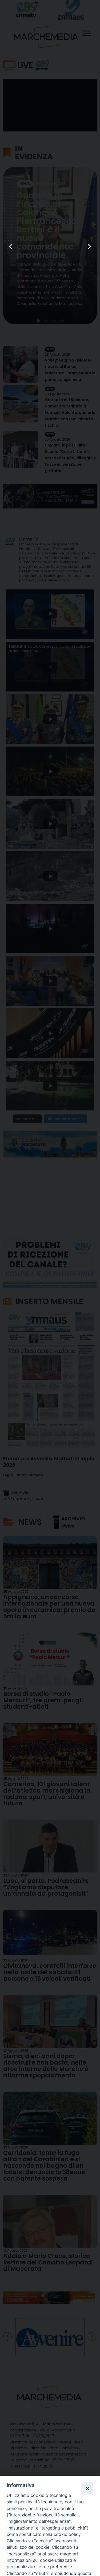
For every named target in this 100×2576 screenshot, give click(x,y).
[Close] (87, 2488)
